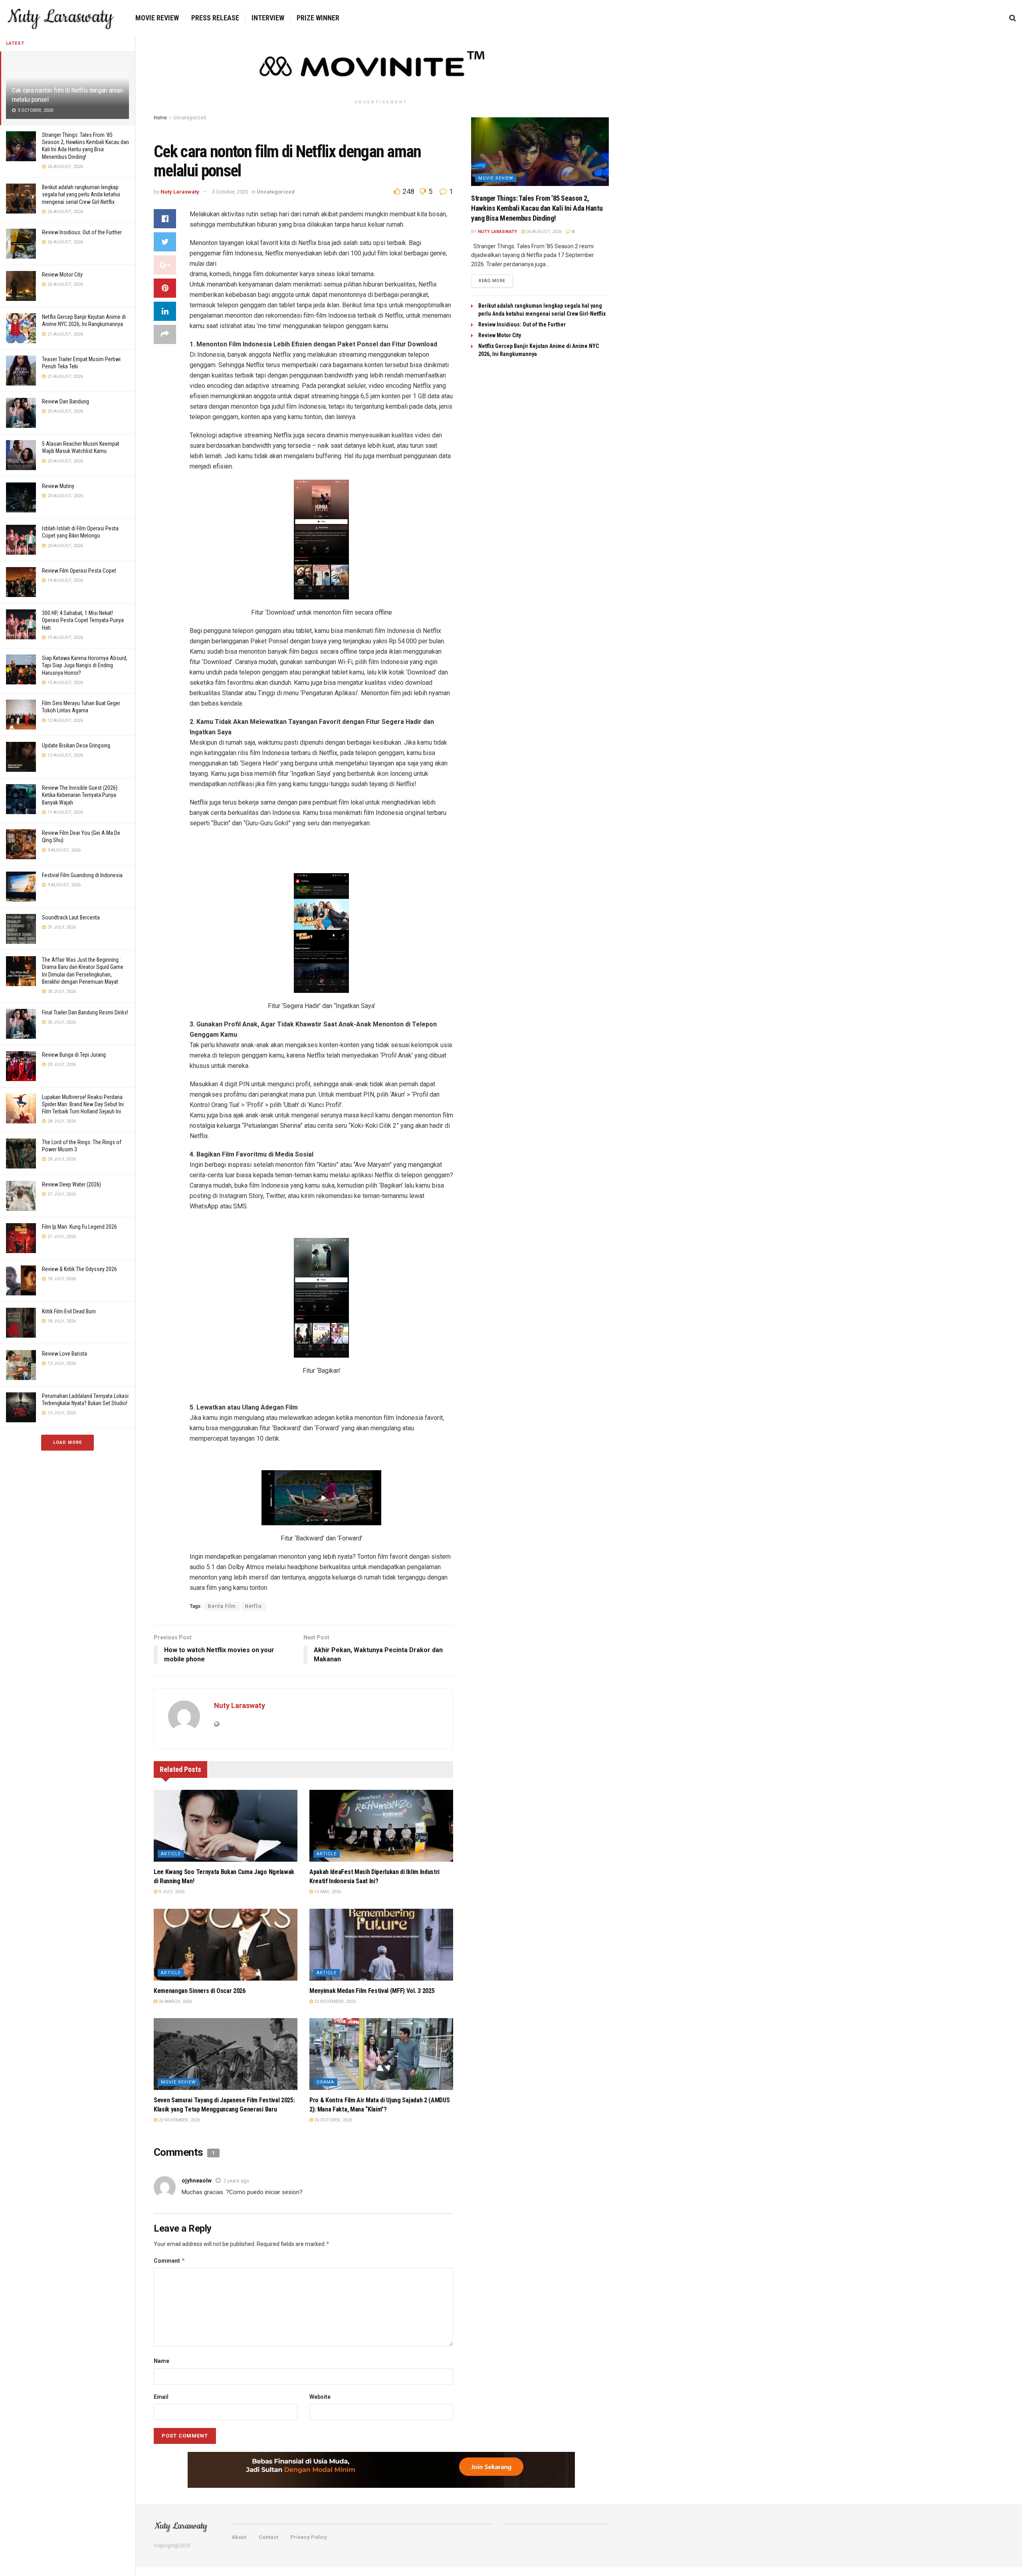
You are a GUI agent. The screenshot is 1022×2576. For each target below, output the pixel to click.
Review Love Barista (64, 1354)
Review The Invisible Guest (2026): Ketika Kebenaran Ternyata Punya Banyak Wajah (80, 795)
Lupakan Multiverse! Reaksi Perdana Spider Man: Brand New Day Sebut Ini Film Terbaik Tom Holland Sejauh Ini (83, 1104)
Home (160, 118)
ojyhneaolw (197, 2181)
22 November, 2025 (334, 2002)
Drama (325, 2082)
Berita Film (222, 1606)
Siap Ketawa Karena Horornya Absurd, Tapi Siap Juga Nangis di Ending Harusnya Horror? (85, 665)
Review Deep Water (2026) (71, 1184)
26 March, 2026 (175, 2002)
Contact (268, 2537)
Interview (268, 18)
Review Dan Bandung (65, 401)
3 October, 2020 (230, 192)
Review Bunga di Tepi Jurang (74, 1055)
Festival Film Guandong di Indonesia (82, 875)
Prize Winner (318, 18)
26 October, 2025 (333, 2120)
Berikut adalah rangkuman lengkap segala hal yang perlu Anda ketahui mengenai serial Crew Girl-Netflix (81, 194)
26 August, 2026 (543, 232)
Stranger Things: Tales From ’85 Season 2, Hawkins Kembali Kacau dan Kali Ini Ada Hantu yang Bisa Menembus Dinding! (537, 208)
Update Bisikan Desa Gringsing (76, 745)
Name (161, 2361)
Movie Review (157, 18)
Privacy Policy (309, 2537)
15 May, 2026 (327, 1892)
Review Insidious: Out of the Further (82, 232)
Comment (169, 2261)
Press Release (215, 18)
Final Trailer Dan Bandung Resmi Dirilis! (85, 1012)
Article (171, 1854)
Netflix (254, 1606)
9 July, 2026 (171, 1892)
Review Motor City (62, 275)
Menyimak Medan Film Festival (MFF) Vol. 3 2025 (372, 1991)
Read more (492, 281)
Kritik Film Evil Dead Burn (69, 1311)
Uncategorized (190, 118)
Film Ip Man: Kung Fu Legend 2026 (79, 1227)
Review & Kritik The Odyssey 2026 (79, 1269)
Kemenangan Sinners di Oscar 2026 (200, 1991)
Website (320, 2397)
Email (161, 2397)
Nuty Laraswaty (180, 192)
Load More (67, 1442)
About (239, 2537)
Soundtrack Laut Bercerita (71, 917)
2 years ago (236, 2181)
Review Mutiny (58, 486)
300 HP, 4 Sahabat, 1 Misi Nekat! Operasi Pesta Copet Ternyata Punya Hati (83, 620)
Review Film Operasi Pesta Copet (79, 571)
